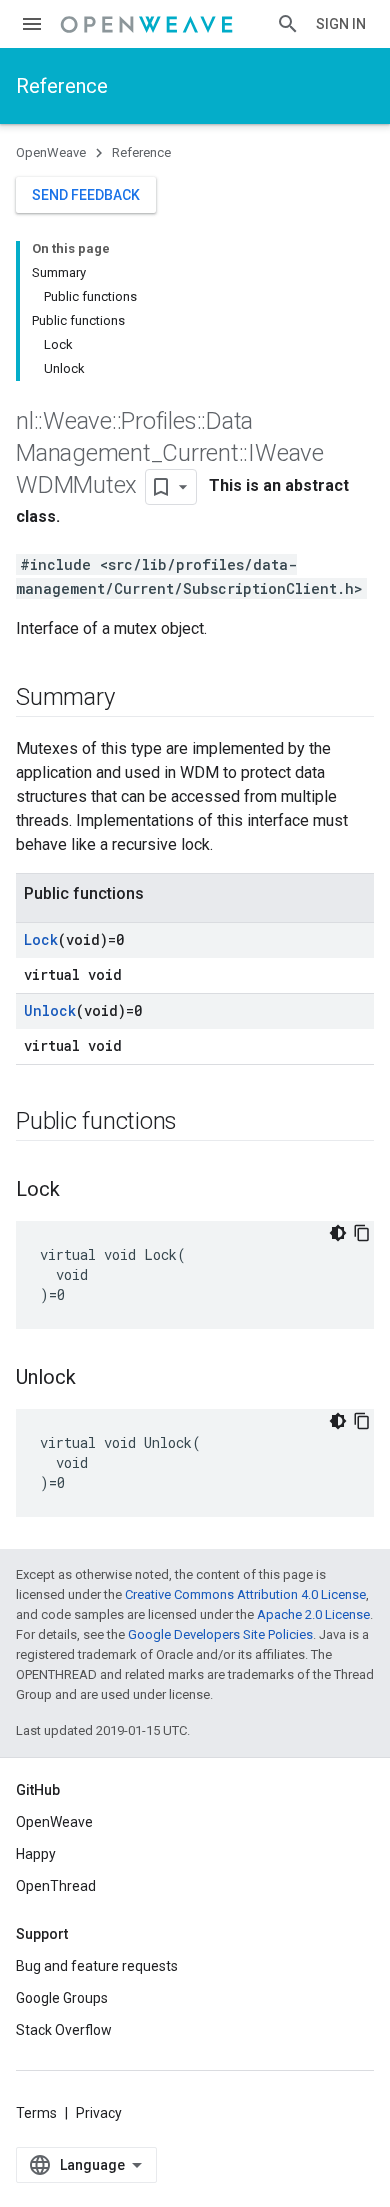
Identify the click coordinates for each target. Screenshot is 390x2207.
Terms (36, 2113)
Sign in (341, 24)
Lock (41, 939)
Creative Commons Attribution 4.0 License (245, 1594)
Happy (36, 1854)
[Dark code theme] (338, 1233)
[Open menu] (32, 24)
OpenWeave (51, 152)
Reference (62, 86)
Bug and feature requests (97, 1966)
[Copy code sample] (362, 1233)
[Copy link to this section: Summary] (134, 699)
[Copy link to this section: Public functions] (197, 1123)
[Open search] (288, 24)
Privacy (99, 2113)
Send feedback (86, 195)
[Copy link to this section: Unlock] (96, 1379)
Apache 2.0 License (313, 1614)
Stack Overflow (64, 2030)
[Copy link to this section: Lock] (80, 1191)
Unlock (50, 1010)
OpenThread (56, 1886)
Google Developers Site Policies (220, 1634)
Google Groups (62, 1998)
